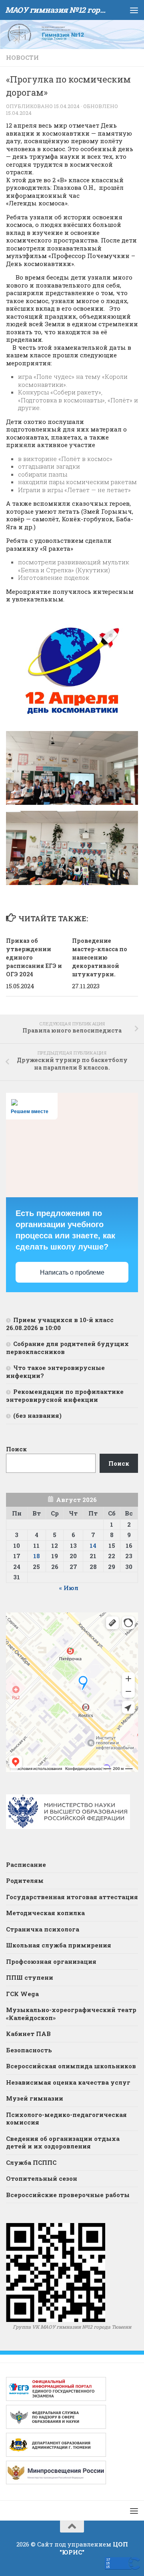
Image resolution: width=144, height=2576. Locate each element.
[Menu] (134, 10)
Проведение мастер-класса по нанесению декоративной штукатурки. (100, 957)
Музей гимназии (35, 2098)
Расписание (26, 1864)
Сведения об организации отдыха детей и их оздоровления (63, 2142)
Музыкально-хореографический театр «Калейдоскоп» (71, 2014)
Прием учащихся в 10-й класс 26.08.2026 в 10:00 (60, 1324)
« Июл (69, 1588)
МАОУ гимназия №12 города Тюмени (57, 10)
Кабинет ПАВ (28, 2034)
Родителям (25, 1880)
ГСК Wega (22, 1994)
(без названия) (37, 1415)
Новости (22, 57)
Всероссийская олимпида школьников (71, 2066)
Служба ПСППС (31, 2162)
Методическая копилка (45, 1913)
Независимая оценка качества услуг (68, 2082)
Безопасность (29, 2050)
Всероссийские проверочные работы (68, 2195)
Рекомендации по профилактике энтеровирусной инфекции (65, 1395)
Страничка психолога (43, 1929)
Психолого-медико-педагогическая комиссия (66, 2119)
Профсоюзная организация (51, 1961)
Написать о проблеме (72, 1272)
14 (93, 1545)
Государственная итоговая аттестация (72, 1897)
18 (37, 1556)
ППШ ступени (30, 1977)
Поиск (16, 1449)
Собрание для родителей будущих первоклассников (67, 1348)
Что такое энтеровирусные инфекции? (55, 1372)
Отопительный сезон (42, 2178)
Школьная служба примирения (59, 1945)
